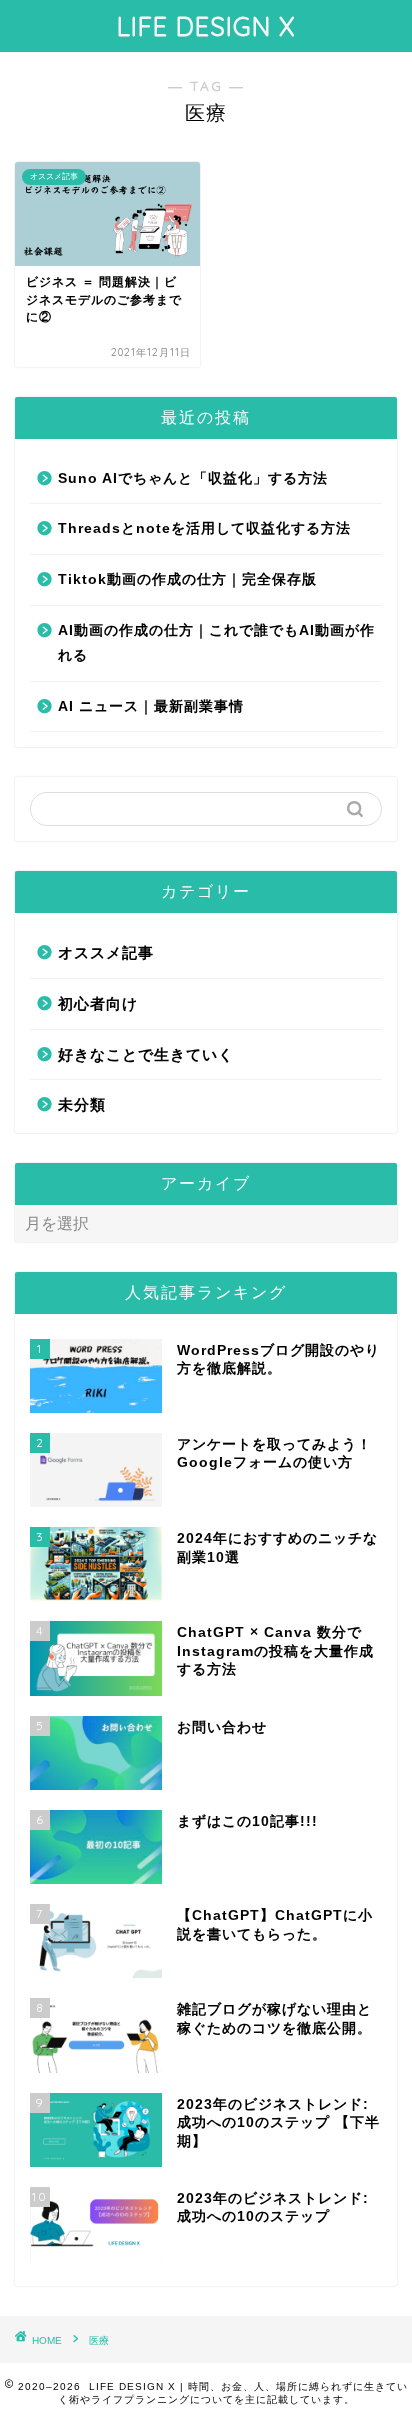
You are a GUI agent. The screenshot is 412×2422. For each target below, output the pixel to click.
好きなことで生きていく (146, 1054)
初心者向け (98, 1003)
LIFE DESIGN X (206, 26)
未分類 (82, 1104)
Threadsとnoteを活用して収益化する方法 (204, 528)
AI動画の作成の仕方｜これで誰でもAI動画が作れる (216, 643)
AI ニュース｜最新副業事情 (151, 706)
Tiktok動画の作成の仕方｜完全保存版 (187, 579)
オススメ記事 (106, 952)
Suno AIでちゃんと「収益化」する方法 (193, 478)
